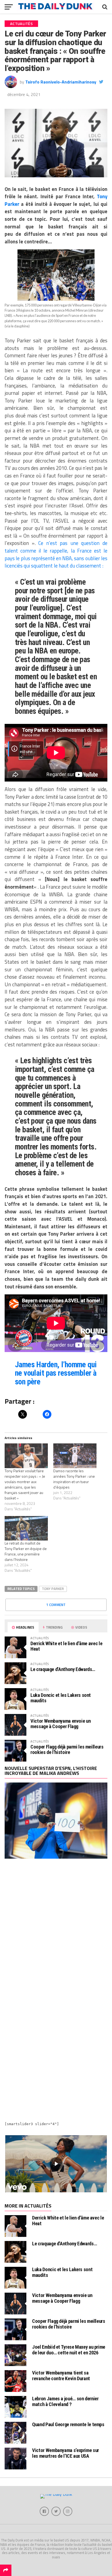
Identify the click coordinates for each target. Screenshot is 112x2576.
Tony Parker (53, 1589)
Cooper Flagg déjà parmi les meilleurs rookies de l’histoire (67, 1749)
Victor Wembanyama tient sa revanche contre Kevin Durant (61, 2375)
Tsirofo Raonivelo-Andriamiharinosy (61, 82)
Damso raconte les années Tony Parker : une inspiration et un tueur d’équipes (74, 1479)
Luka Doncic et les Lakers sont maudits (61, 1698)
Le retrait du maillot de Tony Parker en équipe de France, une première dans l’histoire (26, 1551)
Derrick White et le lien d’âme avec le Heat (66, 1646)
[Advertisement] (56, 1929)
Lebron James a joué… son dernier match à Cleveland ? (65, 2401)
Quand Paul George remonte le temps (68, 2424)
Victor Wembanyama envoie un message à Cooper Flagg (60, 1724)
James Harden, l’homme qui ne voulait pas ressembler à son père (56, 1373)
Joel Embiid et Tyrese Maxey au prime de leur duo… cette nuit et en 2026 (69, 2350)
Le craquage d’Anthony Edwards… (63, 1669)
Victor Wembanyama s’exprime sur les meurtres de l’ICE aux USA (66, 2453)
